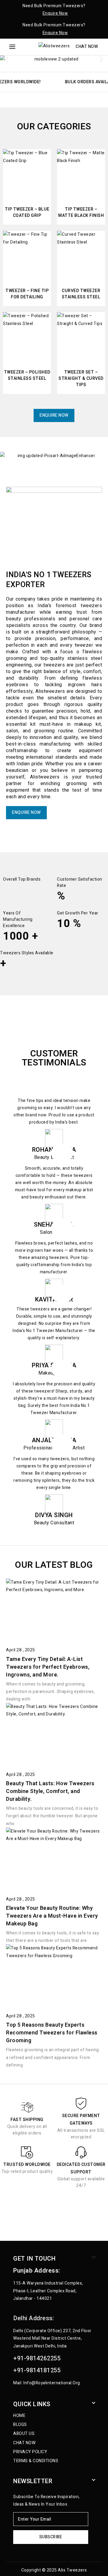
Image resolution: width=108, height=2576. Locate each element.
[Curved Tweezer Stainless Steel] (81, 255)
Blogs (20, 2425)
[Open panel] (12, 47)
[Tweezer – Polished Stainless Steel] (27, 336)
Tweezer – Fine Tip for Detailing (27, 294)
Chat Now (87, 47)
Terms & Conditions (36, 2461)
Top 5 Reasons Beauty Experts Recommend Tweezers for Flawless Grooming (52, 2033)
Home (19, 2416)
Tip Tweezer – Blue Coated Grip (27, 212)
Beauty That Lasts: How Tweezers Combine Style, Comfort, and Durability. (50, 1791)
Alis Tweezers (72, 2570)
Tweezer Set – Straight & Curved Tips (81, 378)
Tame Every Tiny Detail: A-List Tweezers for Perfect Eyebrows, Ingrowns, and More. (48, 1667)
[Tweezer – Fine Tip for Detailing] (27, 255)
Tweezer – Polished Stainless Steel (27, 375)
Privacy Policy (30, 2452)
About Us (24, 2434)
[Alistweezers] (54, 47)
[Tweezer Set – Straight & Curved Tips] (81, 336)
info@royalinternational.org (52, 2383)
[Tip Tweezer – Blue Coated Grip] (27, 173)
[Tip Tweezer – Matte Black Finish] (81, 173)
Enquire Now (55, 13)
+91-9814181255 (37, 2370)
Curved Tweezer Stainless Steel (81, 294)
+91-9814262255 (37, 2358)
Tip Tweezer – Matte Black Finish (81, 212)
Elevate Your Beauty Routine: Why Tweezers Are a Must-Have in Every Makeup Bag (52, 1916)
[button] (7, 59)
